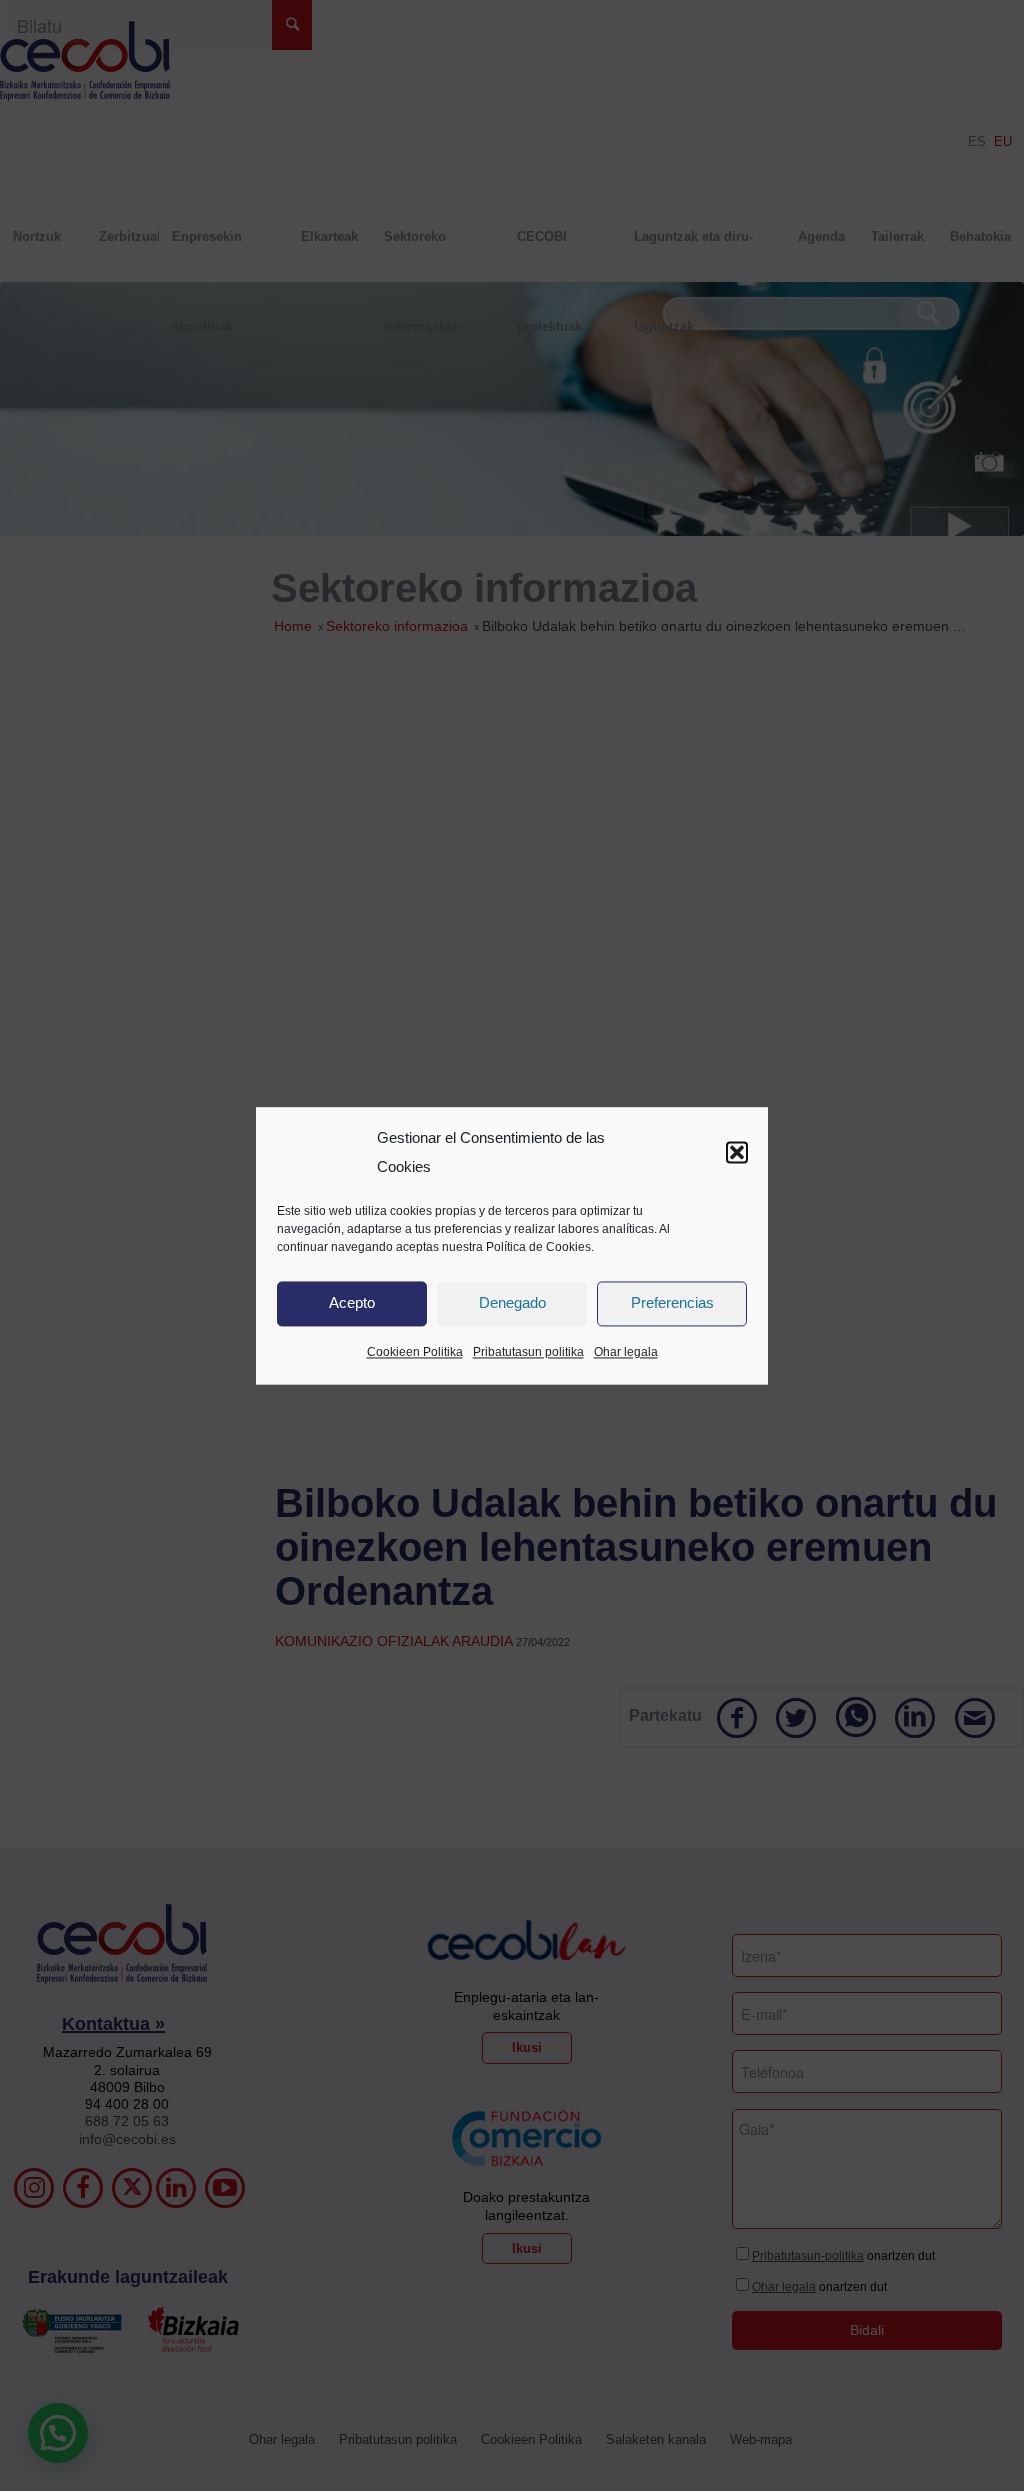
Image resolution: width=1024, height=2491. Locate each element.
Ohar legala (626, 1352)
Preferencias (672, 1303)
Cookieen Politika (415, 1352)
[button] (737, 1153)
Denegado (512, 1303)
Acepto (352, 1303)
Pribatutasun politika (528, 1352)
